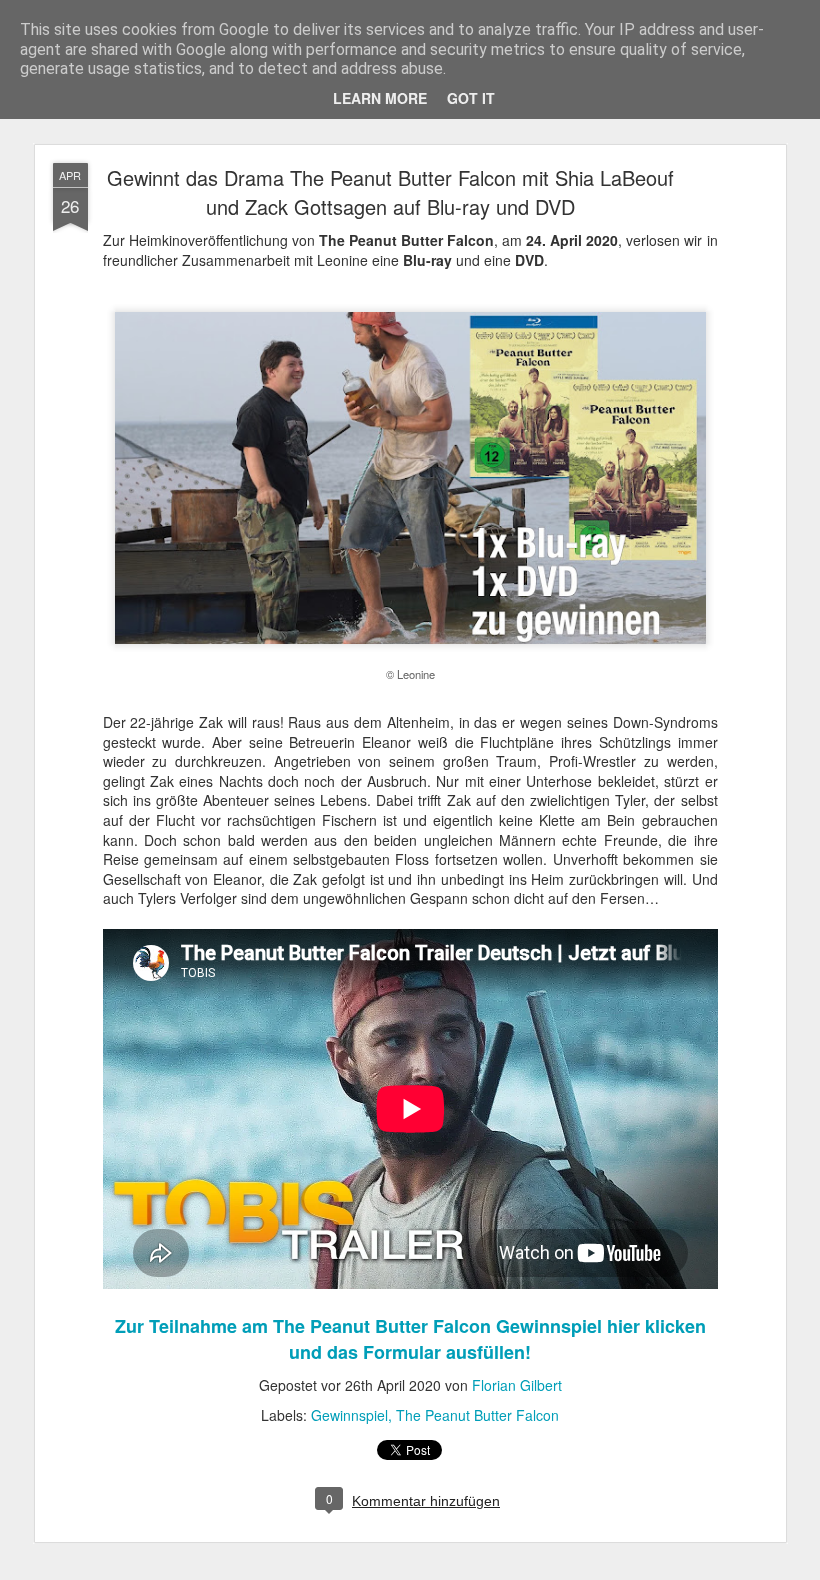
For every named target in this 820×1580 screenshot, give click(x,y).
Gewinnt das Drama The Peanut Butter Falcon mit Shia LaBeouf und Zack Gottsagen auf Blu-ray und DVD (390, 192)
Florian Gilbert (517, 1385)
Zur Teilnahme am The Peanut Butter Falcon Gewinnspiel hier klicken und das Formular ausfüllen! (410, 1339)
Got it (471, 98)
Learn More (380, 98)
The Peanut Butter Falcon (477, 1415)
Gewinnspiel (349, 1415)
